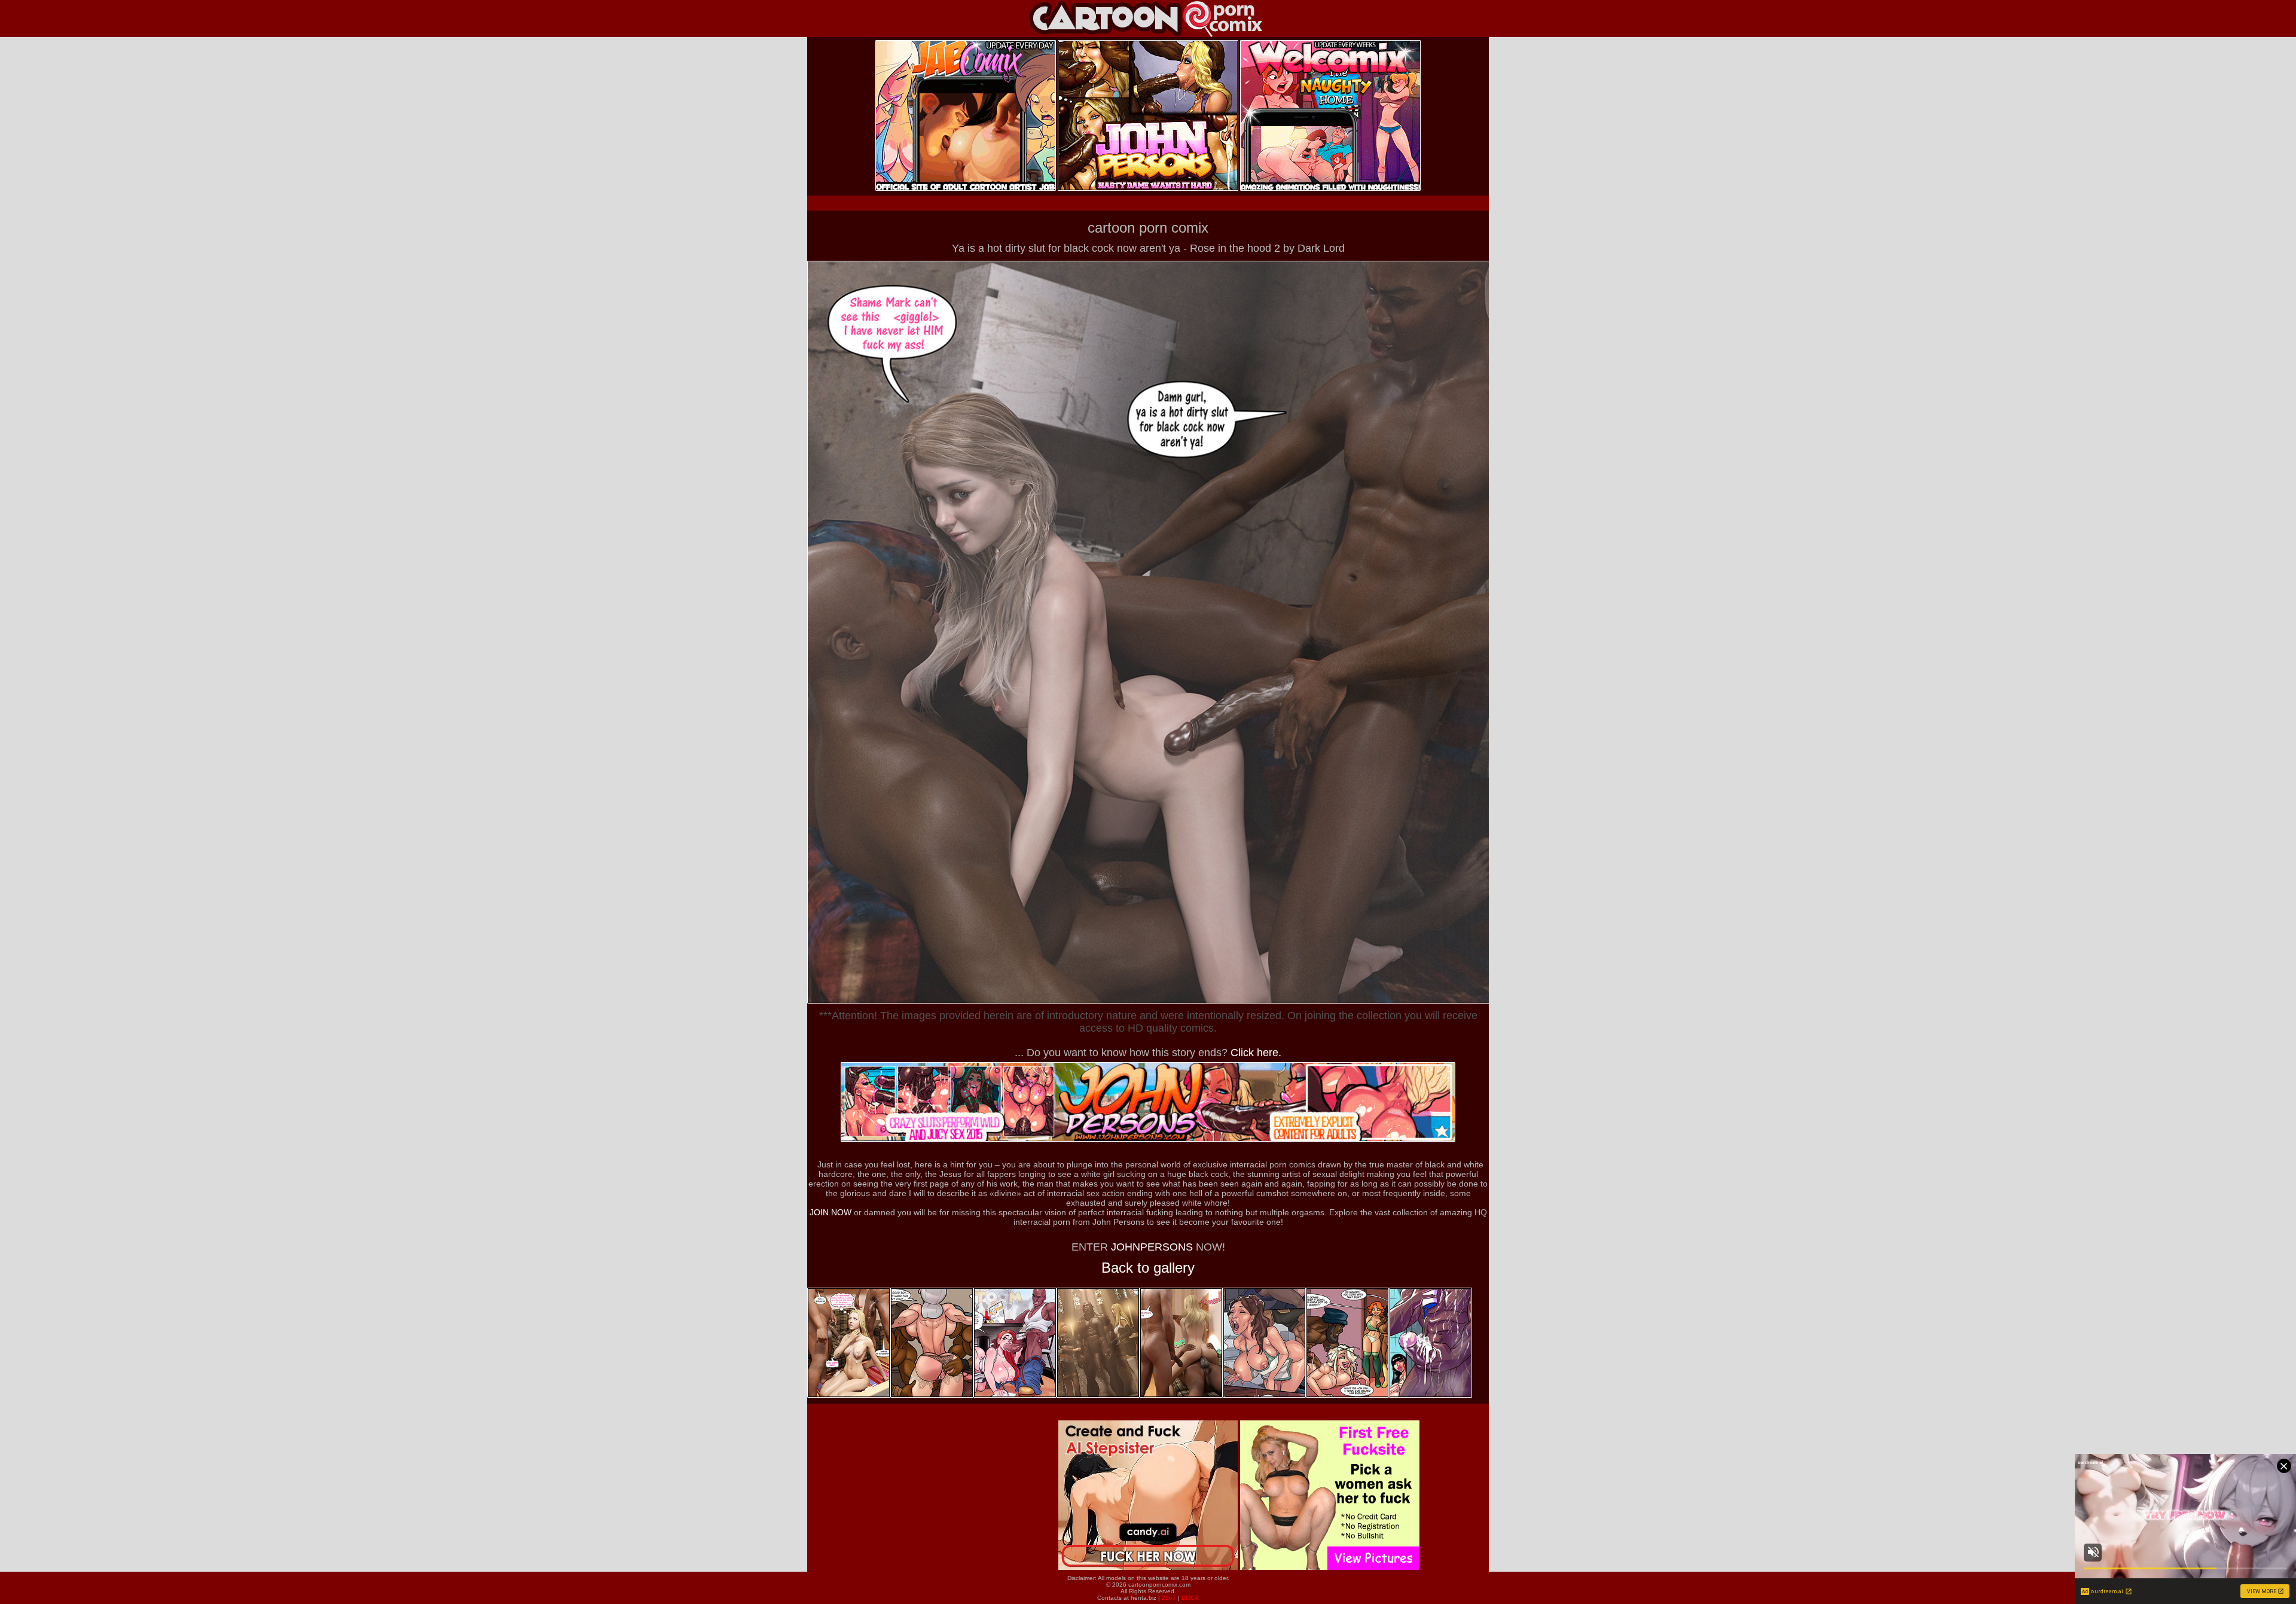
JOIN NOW (831, 1212)
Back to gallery (1148, 1268)
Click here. (1256, 1053)
